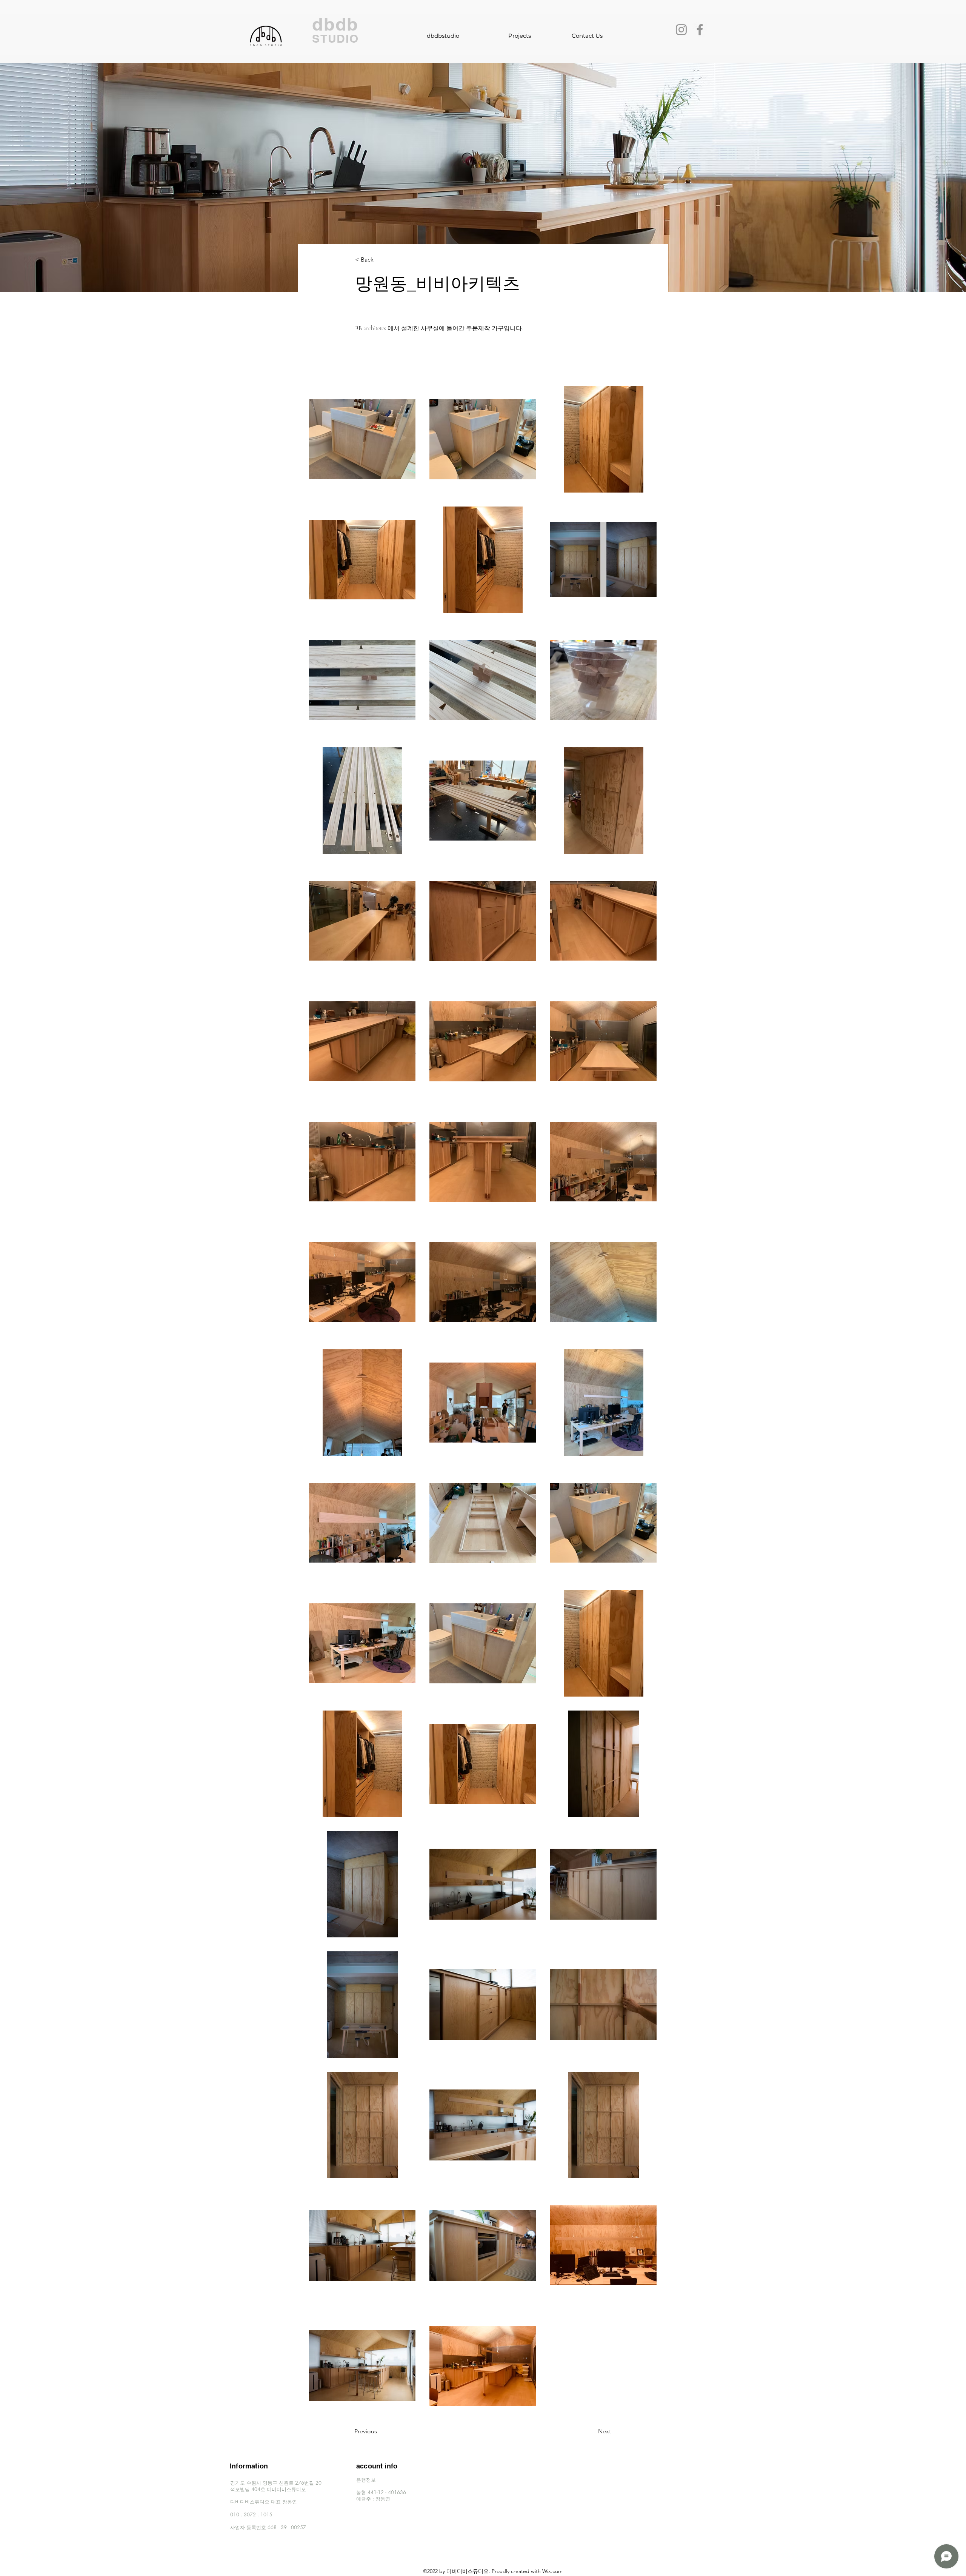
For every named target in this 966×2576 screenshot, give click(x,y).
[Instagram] (681, 30)
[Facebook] (700, 30)
